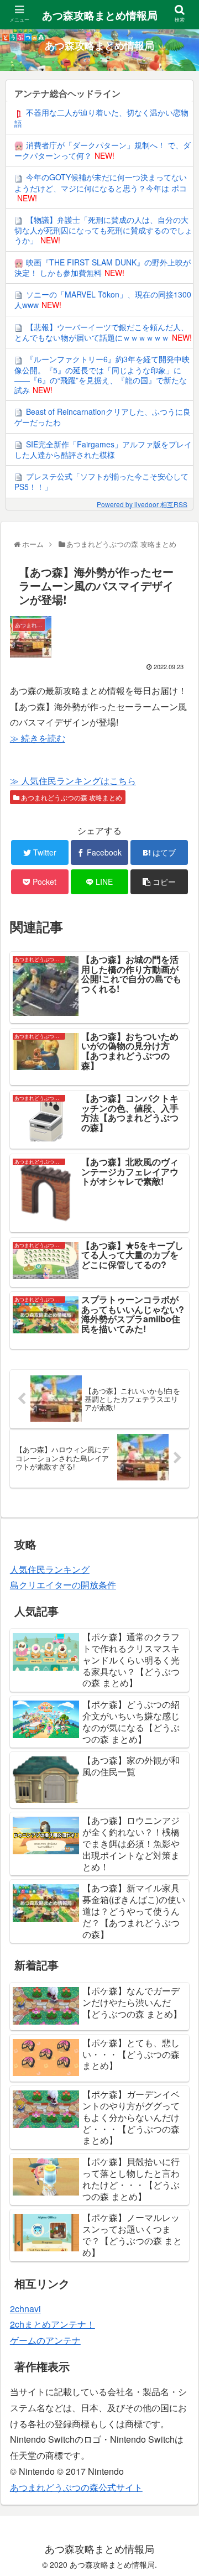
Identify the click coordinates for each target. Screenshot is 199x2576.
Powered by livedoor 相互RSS (142, 504)
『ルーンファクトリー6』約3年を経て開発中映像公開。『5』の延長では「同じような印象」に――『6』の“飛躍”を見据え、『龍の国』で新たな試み (102, 374)
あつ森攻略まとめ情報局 (100, 15)
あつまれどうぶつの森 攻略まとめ (71, 797)
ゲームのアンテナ (45, 2340)
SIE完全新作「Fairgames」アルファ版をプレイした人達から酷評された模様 (103, 449)
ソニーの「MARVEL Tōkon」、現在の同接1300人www (103, 299)
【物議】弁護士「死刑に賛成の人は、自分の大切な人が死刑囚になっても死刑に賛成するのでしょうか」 (103, 230)
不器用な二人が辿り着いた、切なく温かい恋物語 (101, 118)
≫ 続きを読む (38, 738)
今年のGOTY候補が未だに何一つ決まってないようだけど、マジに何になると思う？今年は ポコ (101, 182)
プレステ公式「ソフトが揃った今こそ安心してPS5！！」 (101, 481)
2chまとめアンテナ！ (53, 2324)
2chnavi (25, 2309)
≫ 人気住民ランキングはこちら (73, 781)
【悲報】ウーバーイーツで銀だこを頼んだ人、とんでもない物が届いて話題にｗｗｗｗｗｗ (101, 332)
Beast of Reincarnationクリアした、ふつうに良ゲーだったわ (103, 417)
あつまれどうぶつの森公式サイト (76, 2487)
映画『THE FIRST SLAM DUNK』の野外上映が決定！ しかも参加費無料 (103, 267)
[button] (179, 1572)
